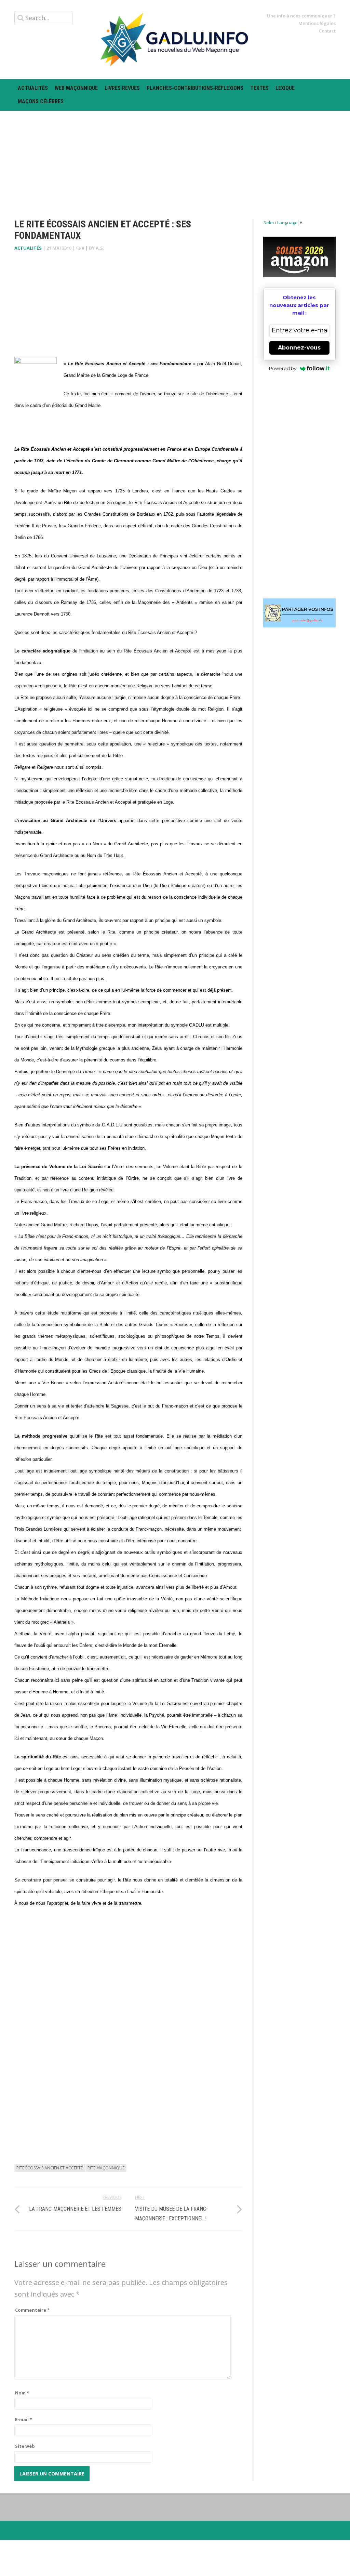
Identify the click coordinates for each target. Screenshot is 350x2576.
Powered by (283, 368)
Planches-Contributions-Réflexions (195, 88)
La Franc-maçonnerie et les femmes (75, 2209)
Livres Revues (122, 88)
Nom (22, 2393)
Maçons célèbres (41, 101)
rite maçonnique (106, 2168)
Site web (25, 2446)
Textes (259, 88)
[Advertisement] (175, 159)
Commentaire (32, 2310)
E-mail (24, 2419)
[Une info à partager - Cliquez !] (300, 613)
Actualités (33, 88)
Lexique (285, 88)
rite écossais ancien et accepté (50, 2168)
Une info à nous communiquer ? (301, 16)
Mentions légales (317, 23)
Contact (327, 31)
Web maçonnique (76, 88)
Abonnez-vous (299, 348)
